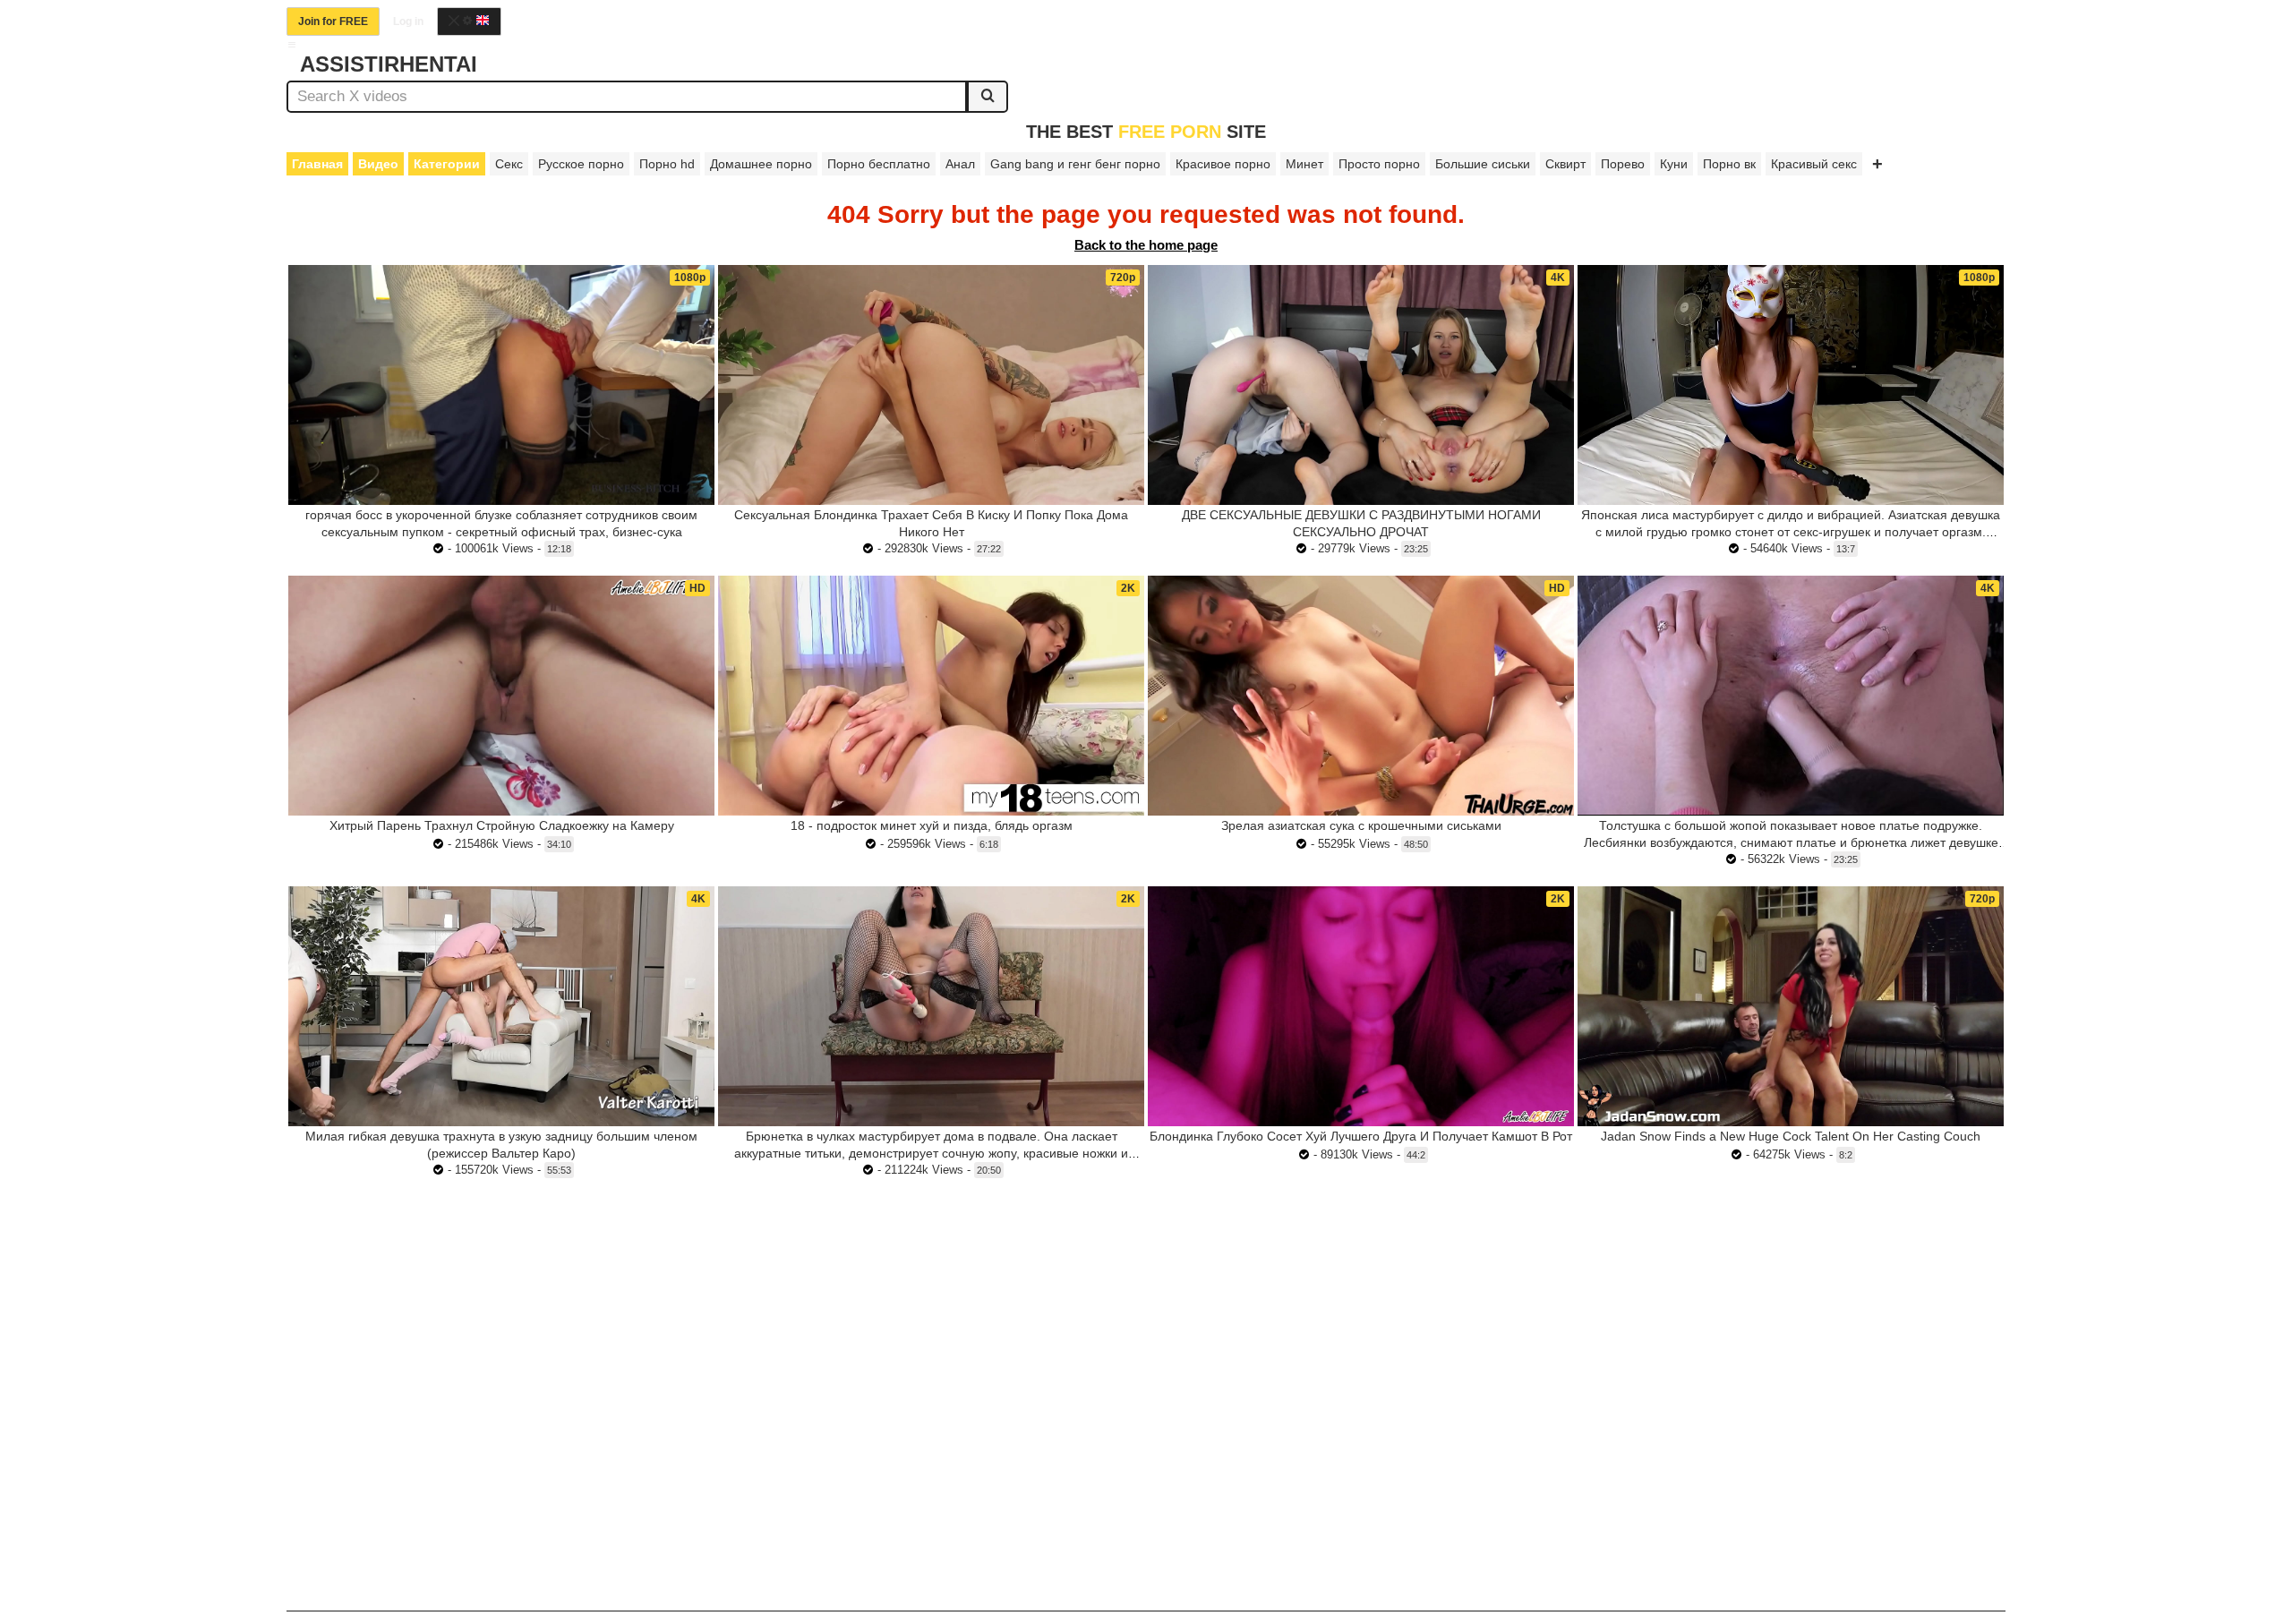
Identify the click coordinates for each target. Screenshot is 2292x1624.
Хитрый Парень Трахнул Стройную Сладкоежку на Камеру (502, 825)
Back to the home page (1146, 245)
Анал (960, 164)
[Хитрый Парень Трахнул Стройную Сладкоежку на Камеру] (501, 696)
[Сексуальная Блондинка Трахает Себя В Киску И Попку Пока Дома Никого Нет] (931, 385)
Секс (509, 164)
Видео (378, 164)
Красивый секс (1814, 164)
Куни (1674, 164)
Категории (447, 164)
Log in (408, 21)
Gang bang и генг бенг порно (1075, 164)
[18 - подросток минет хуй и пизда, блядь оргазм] (931, 696)
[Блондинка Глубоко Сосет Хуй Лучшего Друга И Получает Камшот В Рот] (1361, 1006)
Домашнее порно (761, 164)
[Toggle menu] (292, 45)
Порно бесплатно (879, 164)
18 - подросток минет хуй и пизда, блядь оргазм (932, 825)
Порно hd (667, 164)
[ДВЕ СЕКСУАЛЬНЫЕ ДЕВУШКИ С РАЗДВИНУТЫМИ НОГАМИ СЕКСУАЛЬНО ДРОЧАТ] (1361, 385)
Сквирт (1565, 164)
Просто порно (1379, 164)
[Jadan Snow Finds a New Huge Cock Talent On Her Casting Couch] (1791, 1006)
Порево (1623, 164)
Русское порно (581, 164)
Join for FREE (333, 21)
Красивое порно (1223, 164)
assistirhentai (389, 64)
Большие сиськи (1483, 164)
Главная (317, 164)
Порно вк (1729, 164)
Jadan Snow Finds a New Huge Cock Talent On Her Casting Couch (1791, 1136)
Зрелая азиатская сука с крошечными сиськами (1361, 825)
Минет (1304, 164)
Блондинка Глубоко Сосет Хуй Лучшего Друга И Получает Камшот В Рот (1361, 1136)
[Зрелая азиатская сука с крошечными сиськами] (1361, 696)
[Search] (988, 97)
